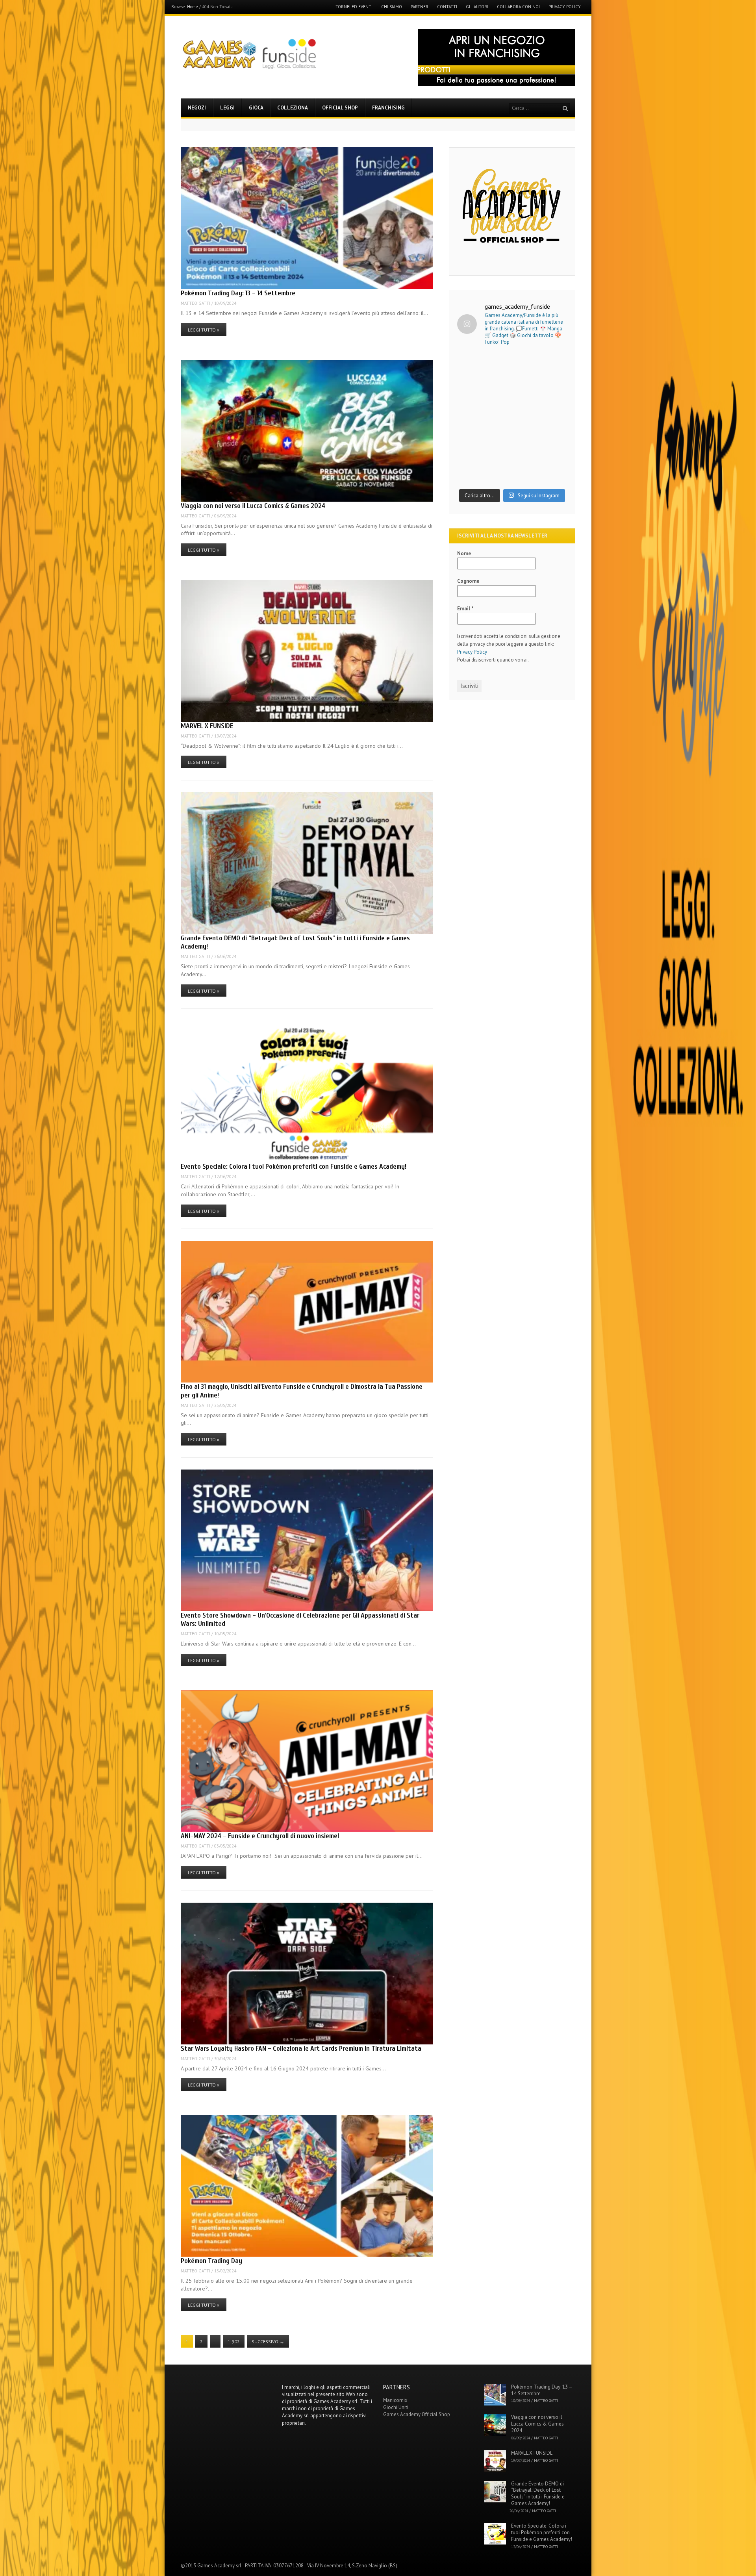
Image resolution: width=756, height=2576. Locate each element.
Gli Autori (477, 7)
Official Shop (340, 108)
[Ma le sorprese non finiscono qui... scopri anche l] (512, 386)
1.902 (234, 2342)
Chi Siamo (392, 7)
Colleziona (293, 108)
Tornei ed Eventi (354, 7)
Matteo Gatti (195, 303)
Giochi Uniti (396, 2407)
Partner (420, 7)
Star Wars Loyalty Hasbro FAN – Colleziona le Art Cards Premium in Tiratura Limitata (301, 2049)
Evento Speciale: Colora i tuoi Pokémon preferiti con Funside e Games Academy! (294, 1167)
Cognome (468, 581)
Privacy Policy (565, 7)
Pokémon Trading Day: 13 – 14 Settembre (238, 293)
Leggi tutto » (204, 330)
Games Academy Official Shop (417, 2414)
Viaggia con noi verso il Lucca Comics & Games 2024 (253, 506)
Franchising (388, 108)
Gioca (256, 108)
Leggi (227, 108)
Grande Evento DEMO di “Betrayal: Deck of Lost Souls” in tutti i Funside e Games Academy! (538, 2494)
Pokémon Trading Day (211, 2261)
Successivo (268, 2342)
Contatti (447, 7)
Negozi (197, 108)
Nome (464, 553)
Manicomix (395, 2400)
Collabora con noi (518, 7)
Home (193, 7)
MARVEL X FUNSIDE (207, 726)
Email (465, 609)
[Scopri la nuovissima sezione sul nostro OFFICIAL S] (512, 451)
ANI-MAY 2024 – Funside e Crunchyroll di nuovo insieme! (260, 1836)
